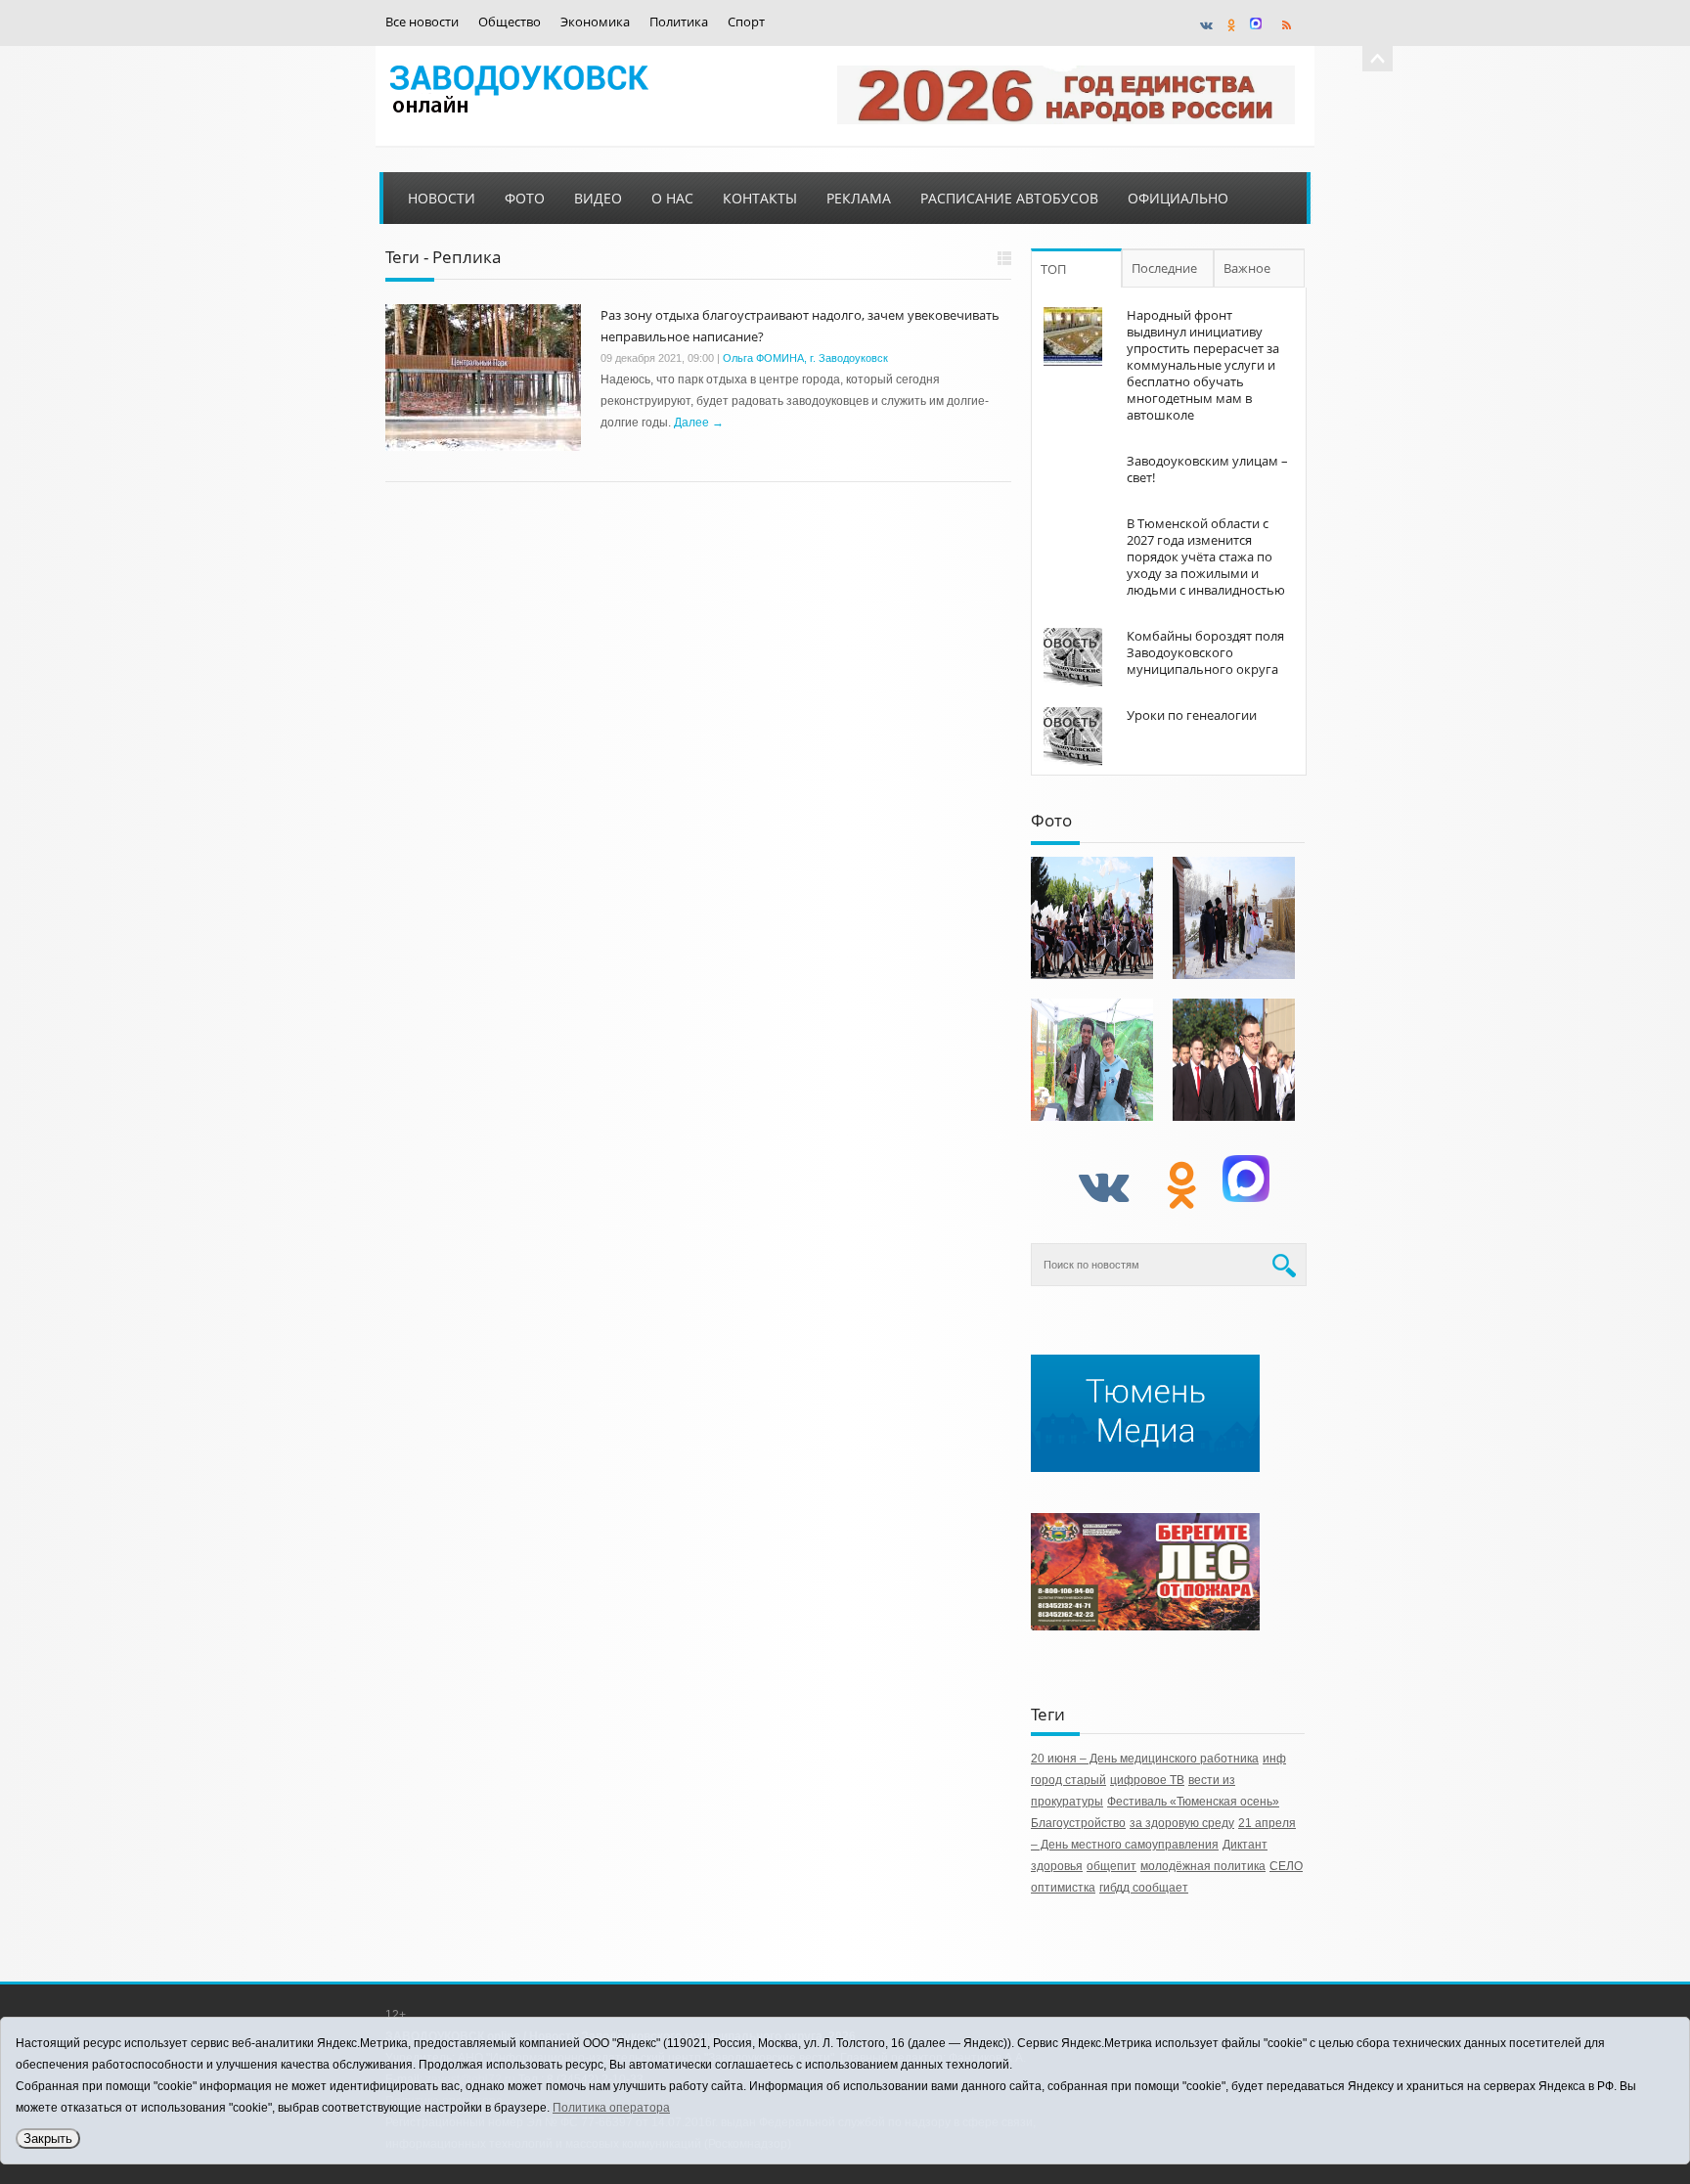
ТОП (1053, 269)
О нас (672, 198)
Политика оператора (611, 2108)
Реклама (859, 198)
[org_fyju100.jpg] (1092, 918)
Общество (510, 22)
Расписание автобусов (1009, 198)
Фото (525, 198)
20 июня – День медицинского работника (1145, 1759)
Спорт (746, 22)
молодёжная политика (1203, 1866)
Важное (1247, 268)
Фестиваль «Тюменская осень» (1193, 1802)
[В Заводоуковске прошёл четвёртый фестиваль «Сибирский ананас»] (1092, 1060)
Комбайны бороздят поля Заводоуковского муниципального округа (1205, 652)
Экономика (595, 22)
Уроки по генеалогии (1192, 715)
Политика (679, 22)
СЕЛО (1286, 1866)
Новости (442, 198)
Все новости (422, 22)
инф (1274, 1759)
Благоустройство (1078, 1823)
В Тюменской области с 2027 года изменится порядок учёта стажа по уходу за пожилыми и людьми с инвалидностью (1206, 557)
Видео (598, 198)
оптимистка (1063, 1888)
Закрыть (48, 2139)
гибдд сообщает (1144, 1888)
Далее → (699, 423)
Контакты (760, 198)
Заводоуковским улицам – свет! (1207, 469)
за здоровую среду (1182, 1823)
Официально (1178, 198)
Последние (1164, 268)
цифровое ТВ (1147, 1780)
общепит (1112, 1866)
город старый (1068, 1780)
